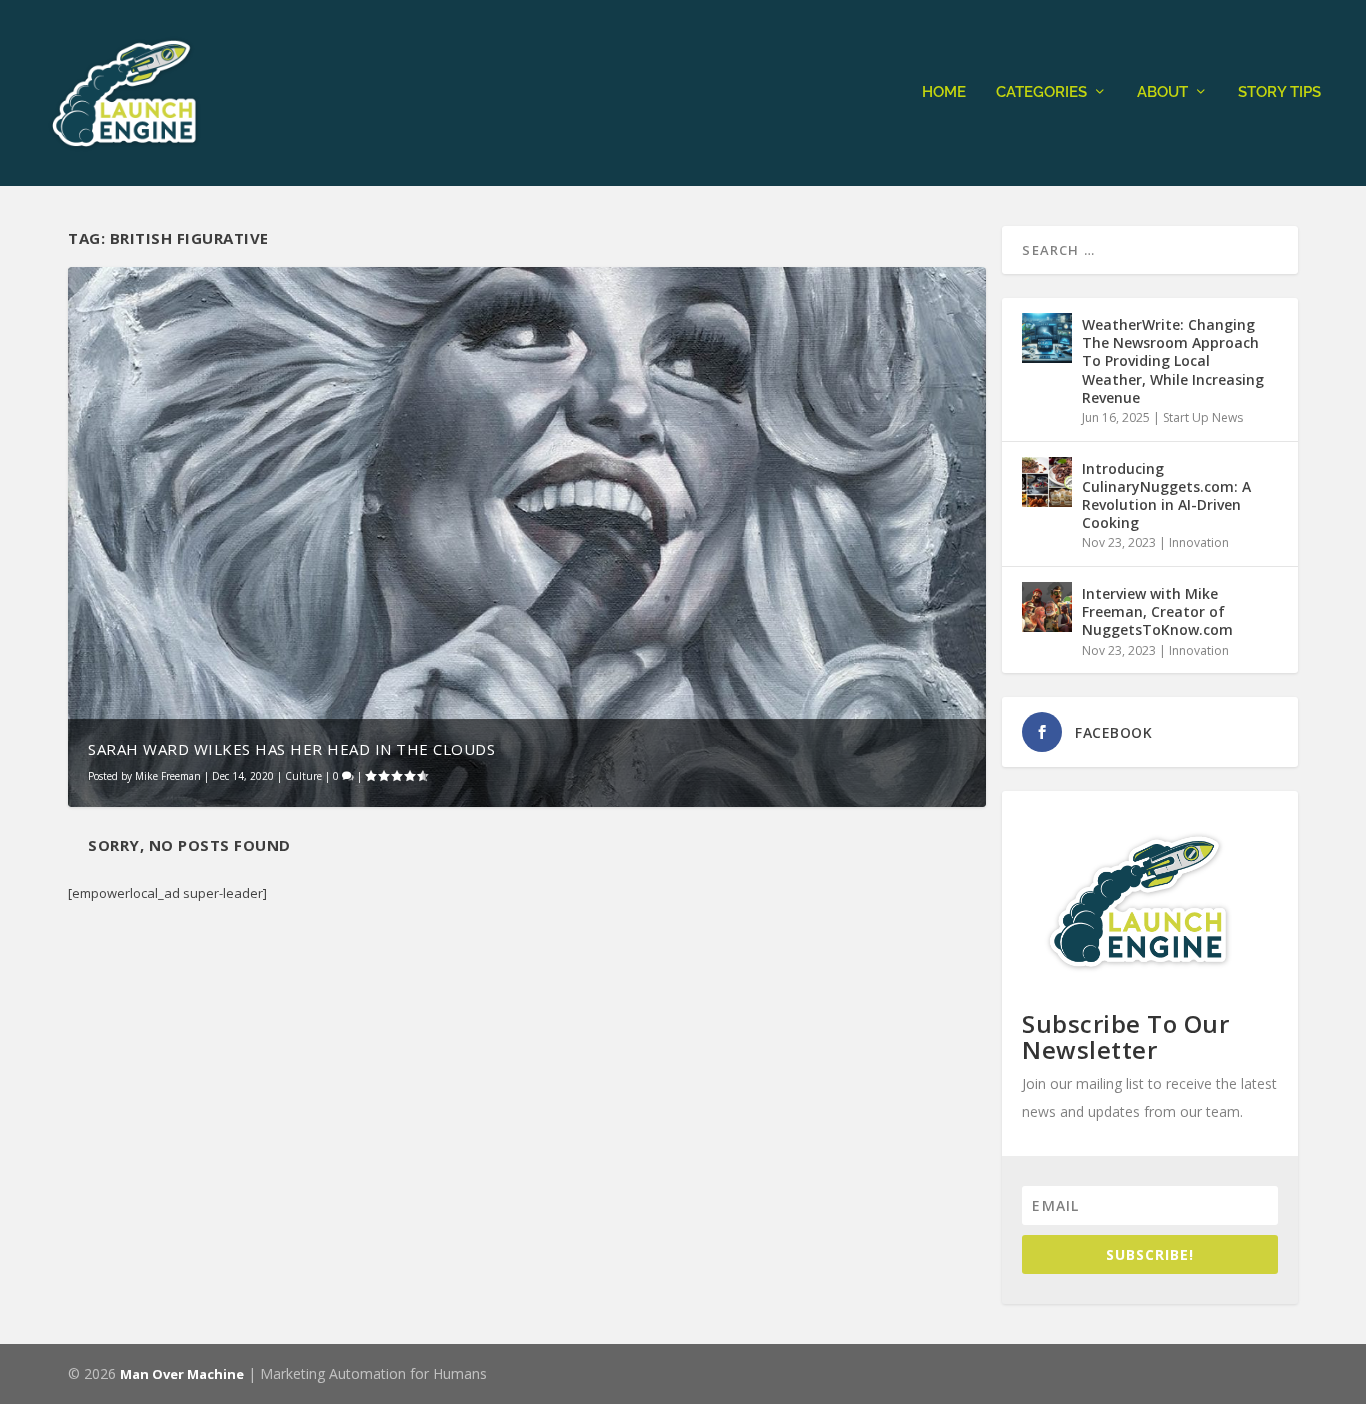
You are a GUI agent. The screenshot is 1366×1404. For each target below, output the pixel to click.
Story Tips (1279, 92)
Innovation (1199, 542)
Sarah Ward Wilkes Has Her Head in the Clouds (291, 749)
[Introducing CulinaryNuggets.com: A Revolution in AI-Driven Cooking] (1047, 482)
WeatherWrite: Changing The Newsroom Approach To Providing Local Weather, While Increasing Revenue (1173, 361)
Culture (303, 776)
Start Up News (1203, 417)
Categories (1041, 92)
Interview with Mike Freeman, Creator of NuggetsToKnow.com (1157, 611)
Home (944, 92)
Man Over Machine (182, 1374)
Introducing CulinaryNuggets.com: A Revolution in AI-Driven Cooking (1166, 496)
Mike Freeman (168, 776)
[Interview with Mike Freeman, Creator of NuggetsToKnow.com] (1047, 607)
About (1162, 92)
